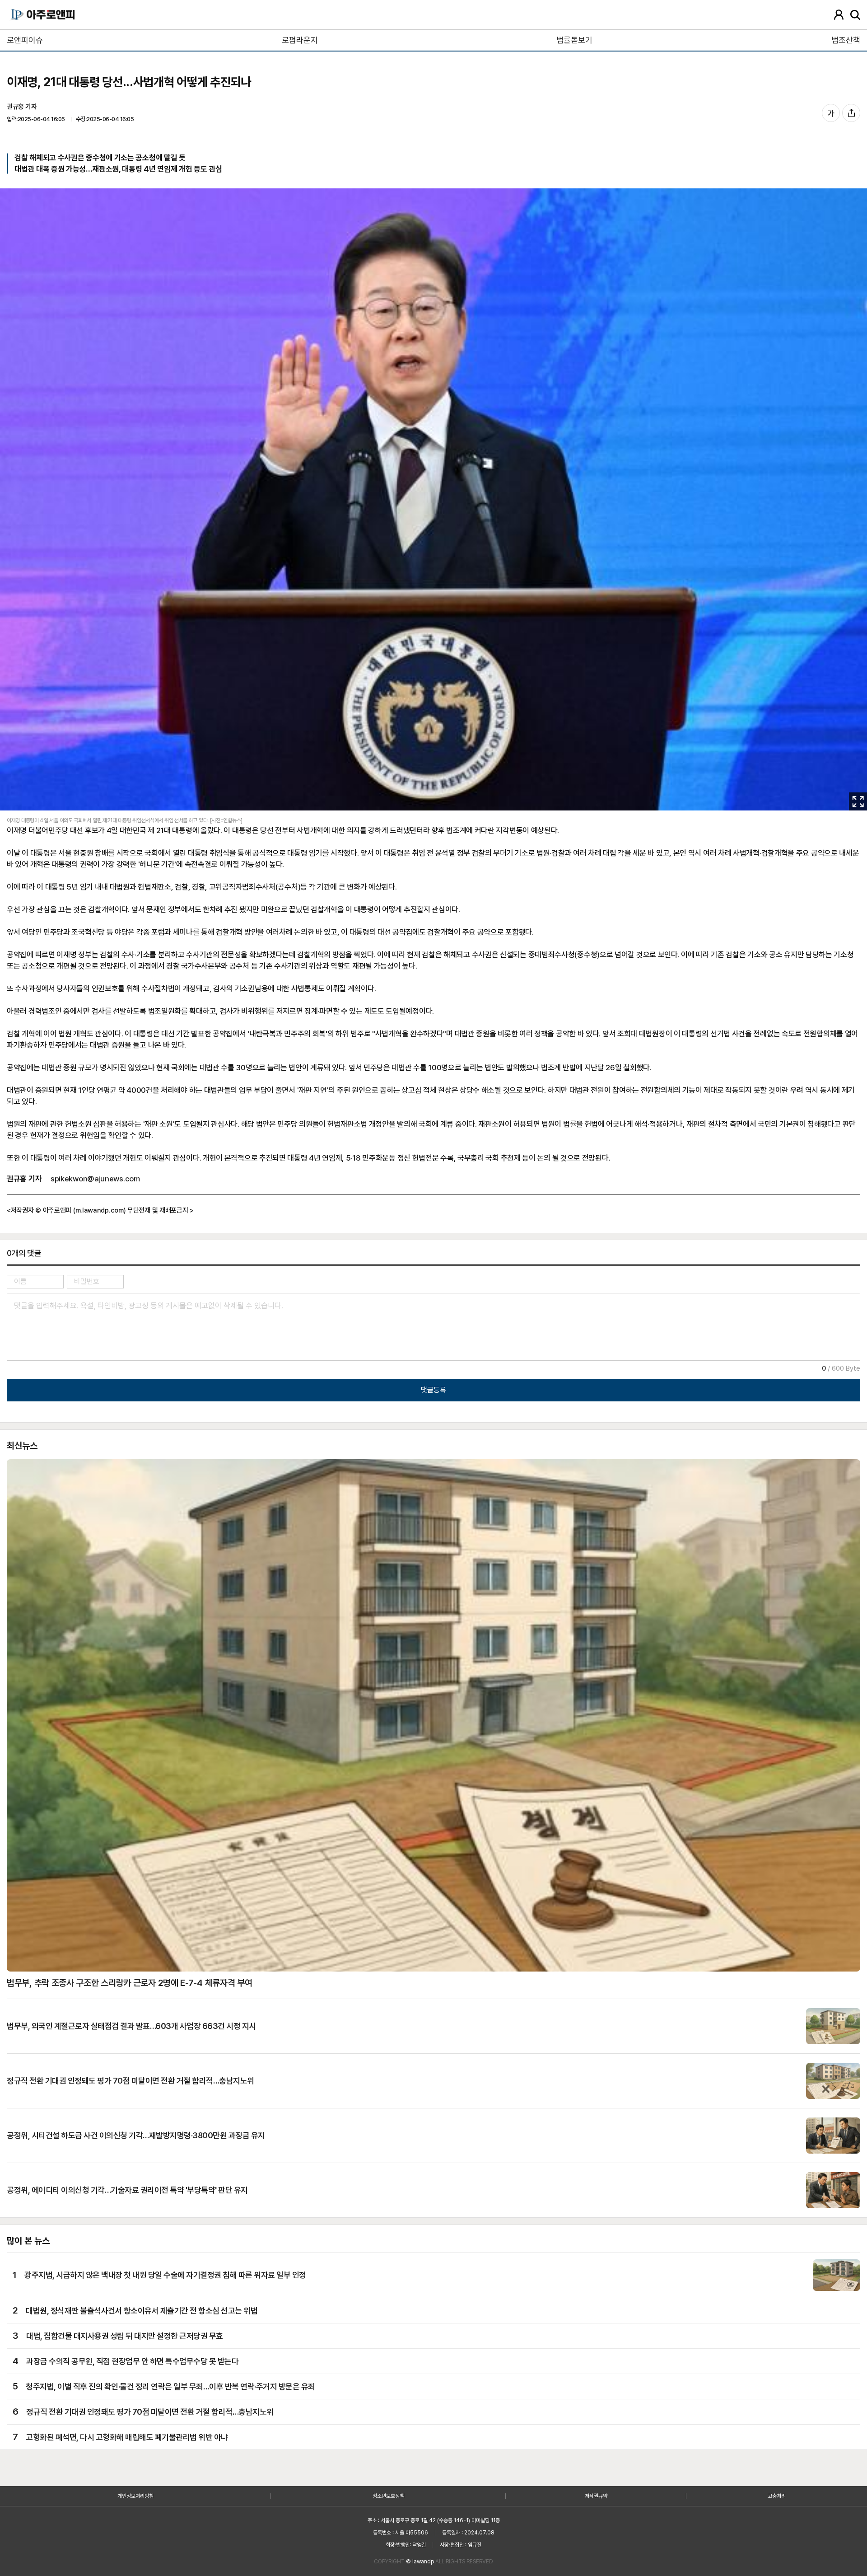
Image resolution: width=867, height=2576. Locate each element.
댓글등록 (433, 1390)
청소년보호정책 (388, 2496)
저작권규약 (596, 2496)
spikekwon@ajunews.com (95, 1179)
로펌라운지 (300, 40)
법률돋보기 (574, 40)
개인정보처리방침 (135, 2496)
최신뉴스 (22, 1446)
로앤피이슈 (25, 40)
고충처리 (777, 2496)
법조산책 (846, 40)
